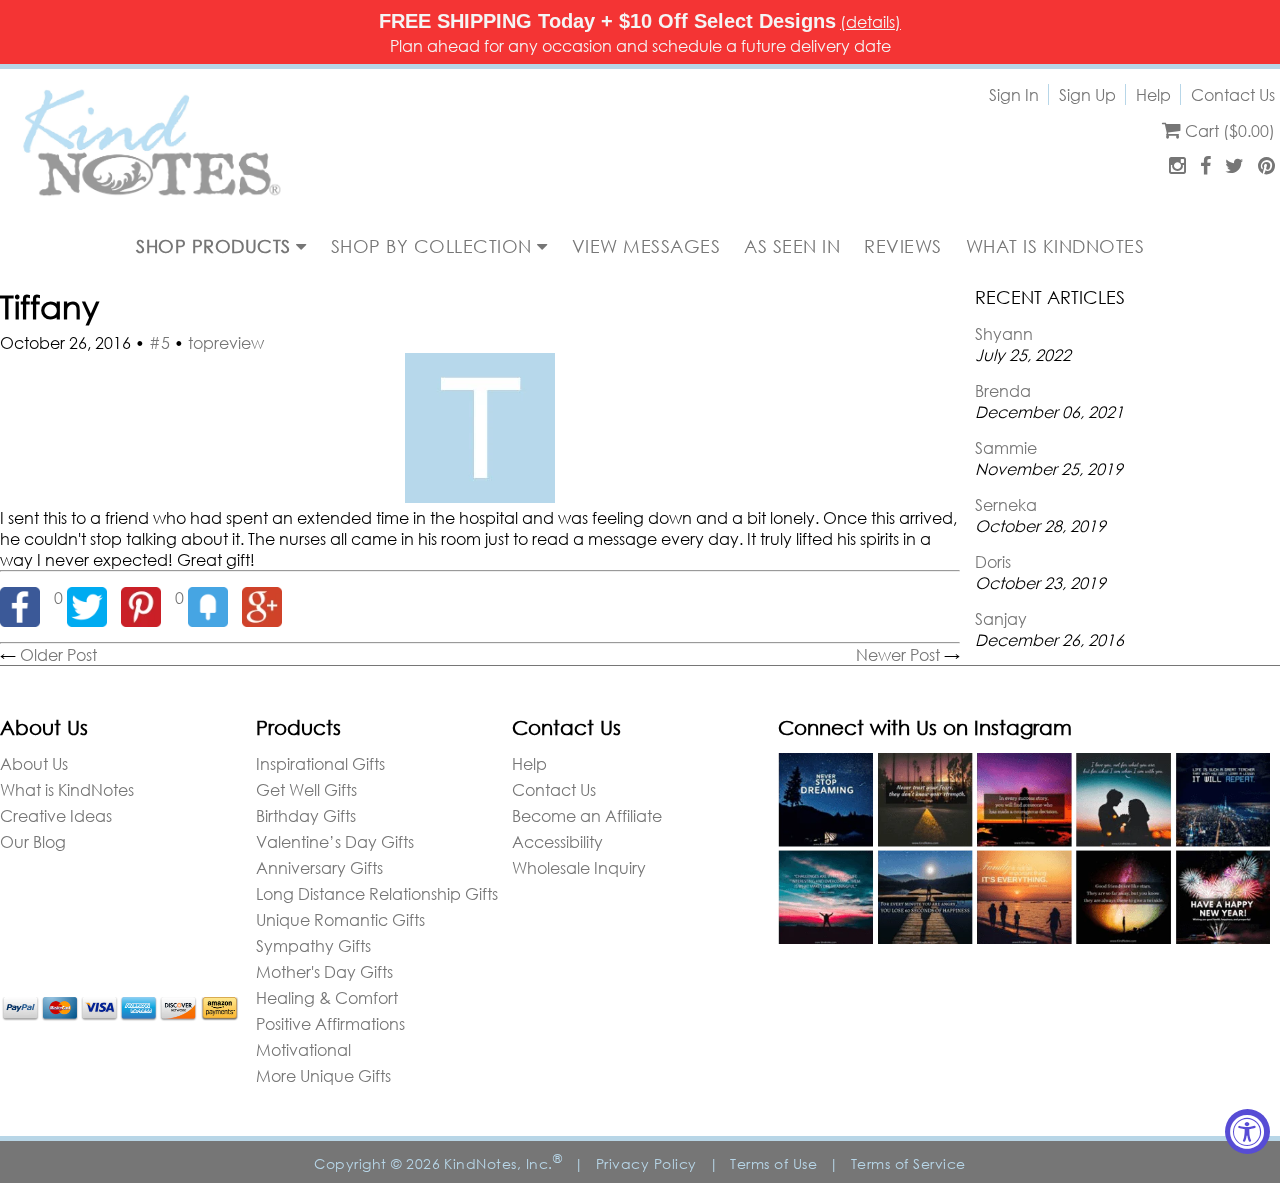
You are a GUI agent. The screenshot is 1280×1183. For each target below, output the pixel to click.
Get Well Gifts (306, 789)
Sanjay (1001, 618)
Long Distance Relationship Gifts (377, 893)
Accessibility (557, 841)
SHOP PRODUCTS (216, 246)
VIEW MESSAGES (646, 246)
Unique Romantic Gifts (340, 919)
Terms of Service (908, 1163)
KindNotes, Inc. (503, 1163)
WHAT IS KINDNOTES (1055, 246)
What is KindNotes (67, 789)
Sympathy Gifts (313, 945)
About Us (34, 763)
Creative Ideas (56, 815)
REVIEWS (903, 246)
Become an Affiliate (587, 815)
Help (1153, 94)
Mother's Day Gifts (324, 971)
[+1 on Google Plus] (267, 597)
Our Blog (33, 841)
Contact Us (1233, 94)
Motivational (303, 1049)
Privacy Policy (646, 1163)
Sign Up (1087, 94)
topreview (226, 342)
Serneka (1006, 504)
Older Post (58, 654)
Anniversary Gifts (319, 867)
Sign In (1014, 94)
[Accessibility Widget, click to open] (1247, 1131)
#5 (159, 342)
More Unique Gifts (323, 1075)
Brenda (1003, 390)
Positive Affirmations (330, 1023)
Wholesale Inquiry (579, 867)
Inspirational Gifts (320, 763)
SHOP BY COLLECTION (434, 246)
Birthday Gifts (306, 815)
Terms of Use (773, 1163)
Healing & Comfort (327, 997)
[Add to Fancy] (215, 597)
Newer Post (898, 654)
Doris (993, 561)
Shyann (1004, 333)
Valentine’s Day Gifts (335, 841)
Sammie (1006, 447)
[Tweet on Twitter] (94, 597)
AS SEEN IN (792, 246)
